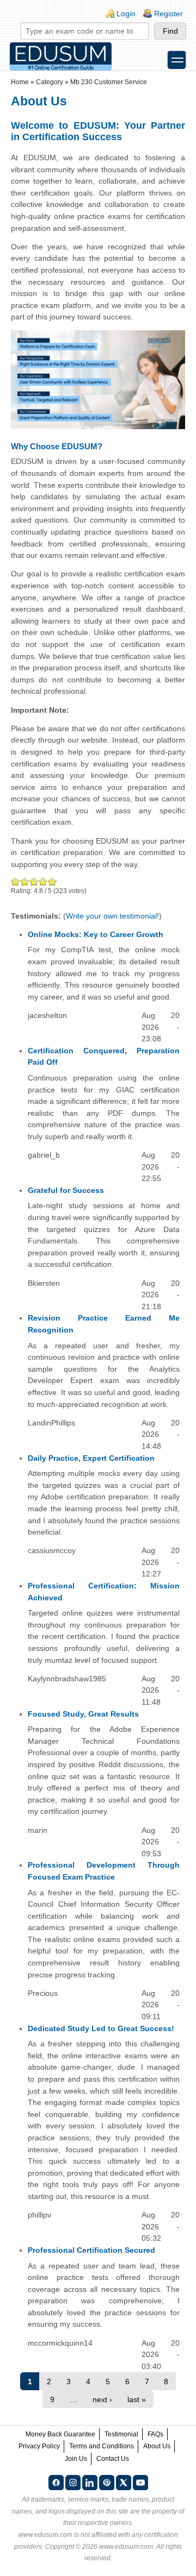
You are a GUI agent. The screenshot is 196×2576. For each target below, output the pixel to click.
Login (126, 14)
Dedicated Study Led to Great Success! (101, 2028)
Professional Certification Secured (91, 2250)
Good (34, 881)
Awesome (51, 881)
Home (20, 82)
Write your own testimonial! (112, 916)
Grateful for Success (66, 1190)
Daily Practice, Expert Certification (91, 1458)
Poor (16, 881)
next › (102, 2399)
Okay (25, 881)
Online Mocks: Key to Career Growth (96, 934)
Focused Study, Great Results (83, 1714)
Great (43, 881)
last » (137, 2399)
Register (169, 14)
